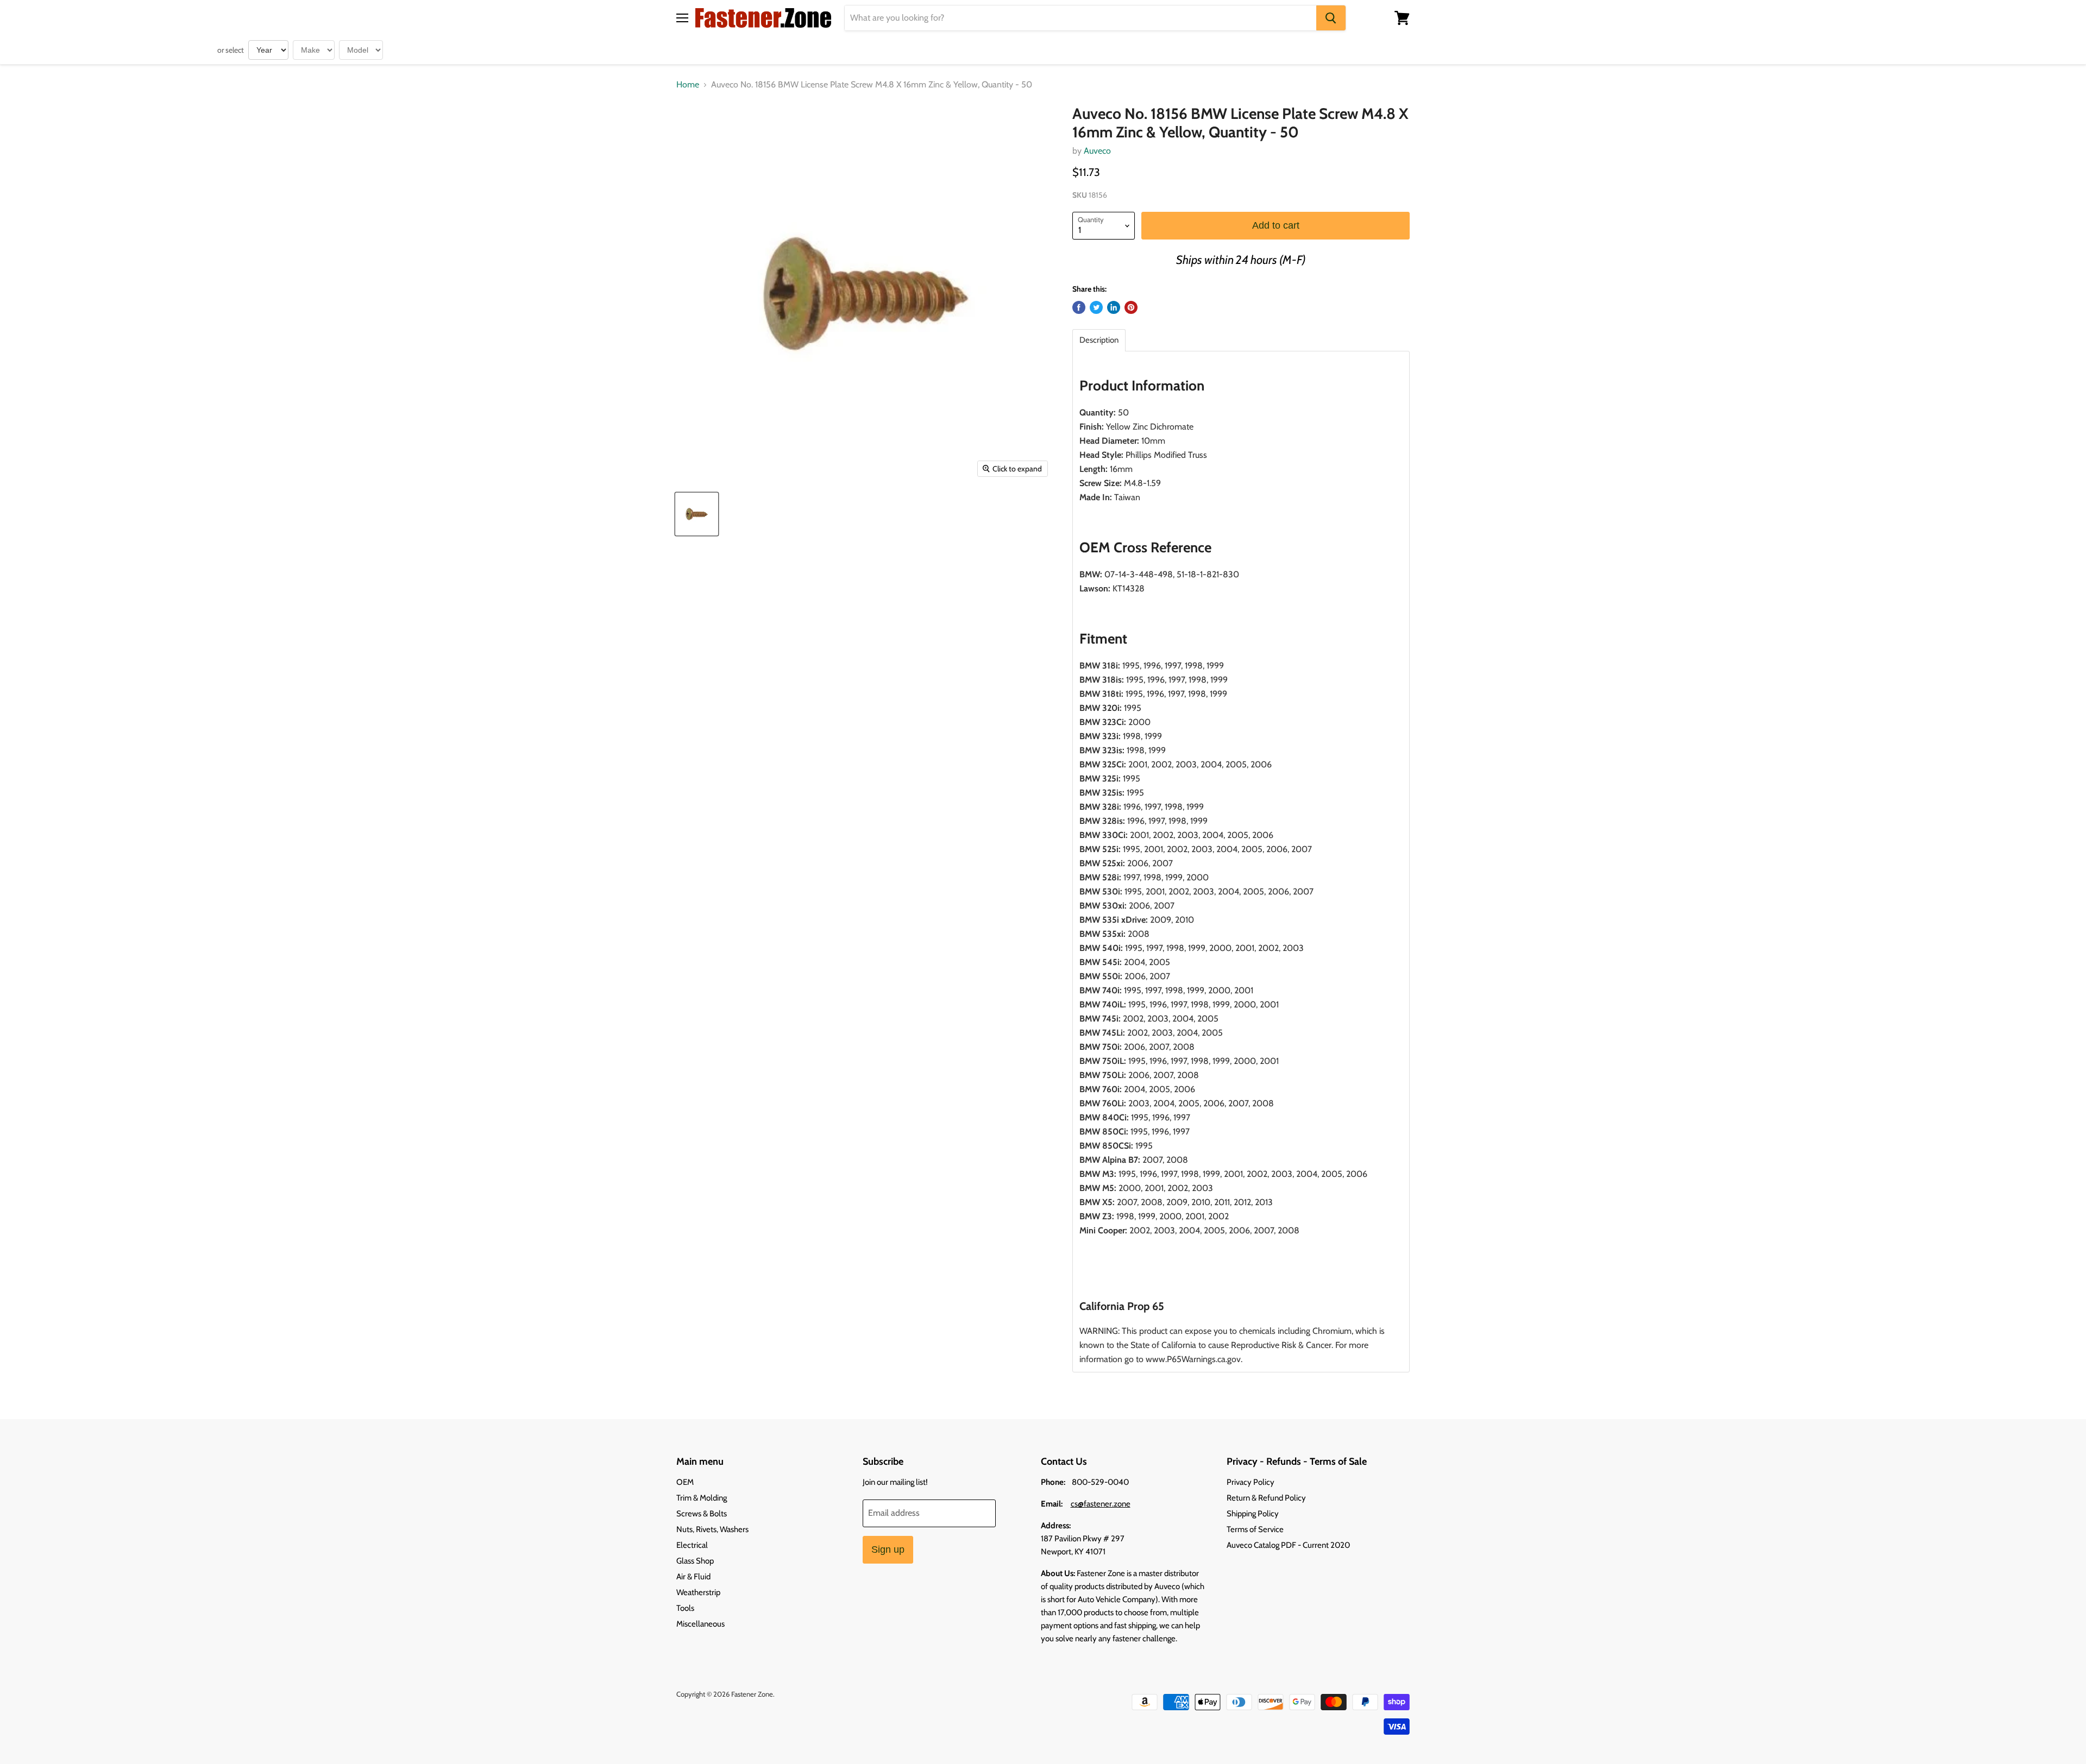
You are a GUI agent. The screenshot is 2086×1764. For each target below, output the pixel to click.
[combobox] (1080, 18)
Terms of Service (1255, 1529)
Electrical (692, 1545)
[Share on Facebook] (1079, 307)
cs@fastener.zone (1101, 1504)
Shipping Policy (1253, 1514)
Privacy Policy (1251, 1482)
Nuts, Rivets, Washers (712, 1529)
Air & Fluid (693, 1577)
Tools (685, 1608)
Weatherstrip (698, 1592)
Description (1099, 340)
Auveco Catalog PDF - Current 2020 (1288, 1545)
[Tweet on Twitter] (1096, 307)
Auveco (1097, 151)
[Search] (1331, 18)
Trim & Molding (702, 1498)
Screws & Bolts (702, 1514)
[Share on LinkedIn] (1114, 307)
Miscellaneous (700, 1624)
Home (688, 85)
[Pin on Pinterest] (1131, 307)
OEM (685, 1482)
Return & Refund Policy (1266, 1498)
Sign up (888, 1549)
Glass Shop (695, 1561)
